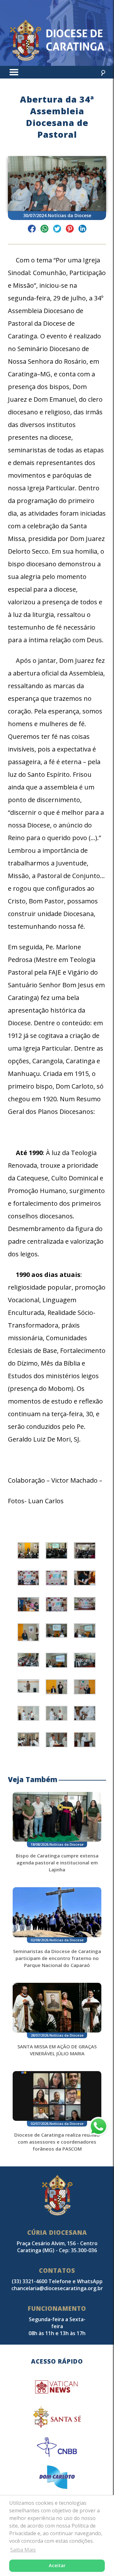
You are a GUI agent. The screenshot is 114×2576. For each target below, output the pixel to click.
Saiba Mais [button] (23, 2550)
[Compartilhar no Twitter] (57, 230)
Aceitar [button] (57, 2565)
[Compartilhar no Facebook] (32, 230)
